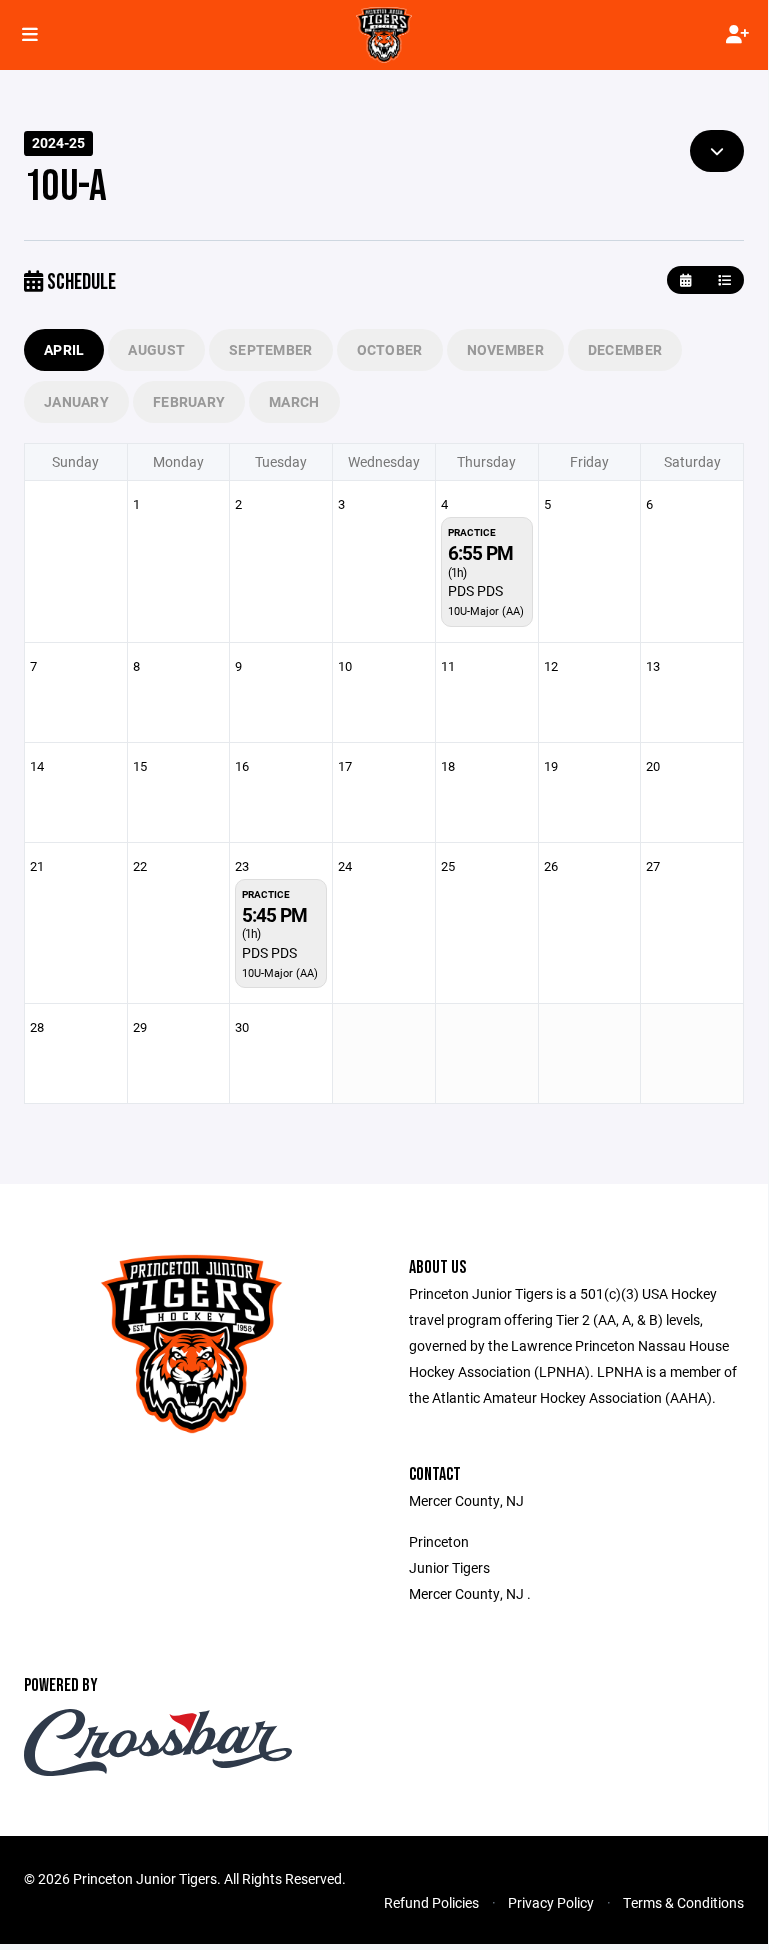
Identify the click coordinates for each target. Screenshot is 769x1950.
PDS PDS (475, 590)
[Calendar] (685, 280)
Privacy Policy (551, 1902)
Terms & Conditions (683, 1902)
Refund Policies (431, 1902)
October (390, 349)
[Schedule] (724, 280)
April (64, 349)
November (505, 349)
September (271, 349)
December (625, 349)
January (76, 401)
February (189, 401)
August (156, 349)
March (294, 401)
